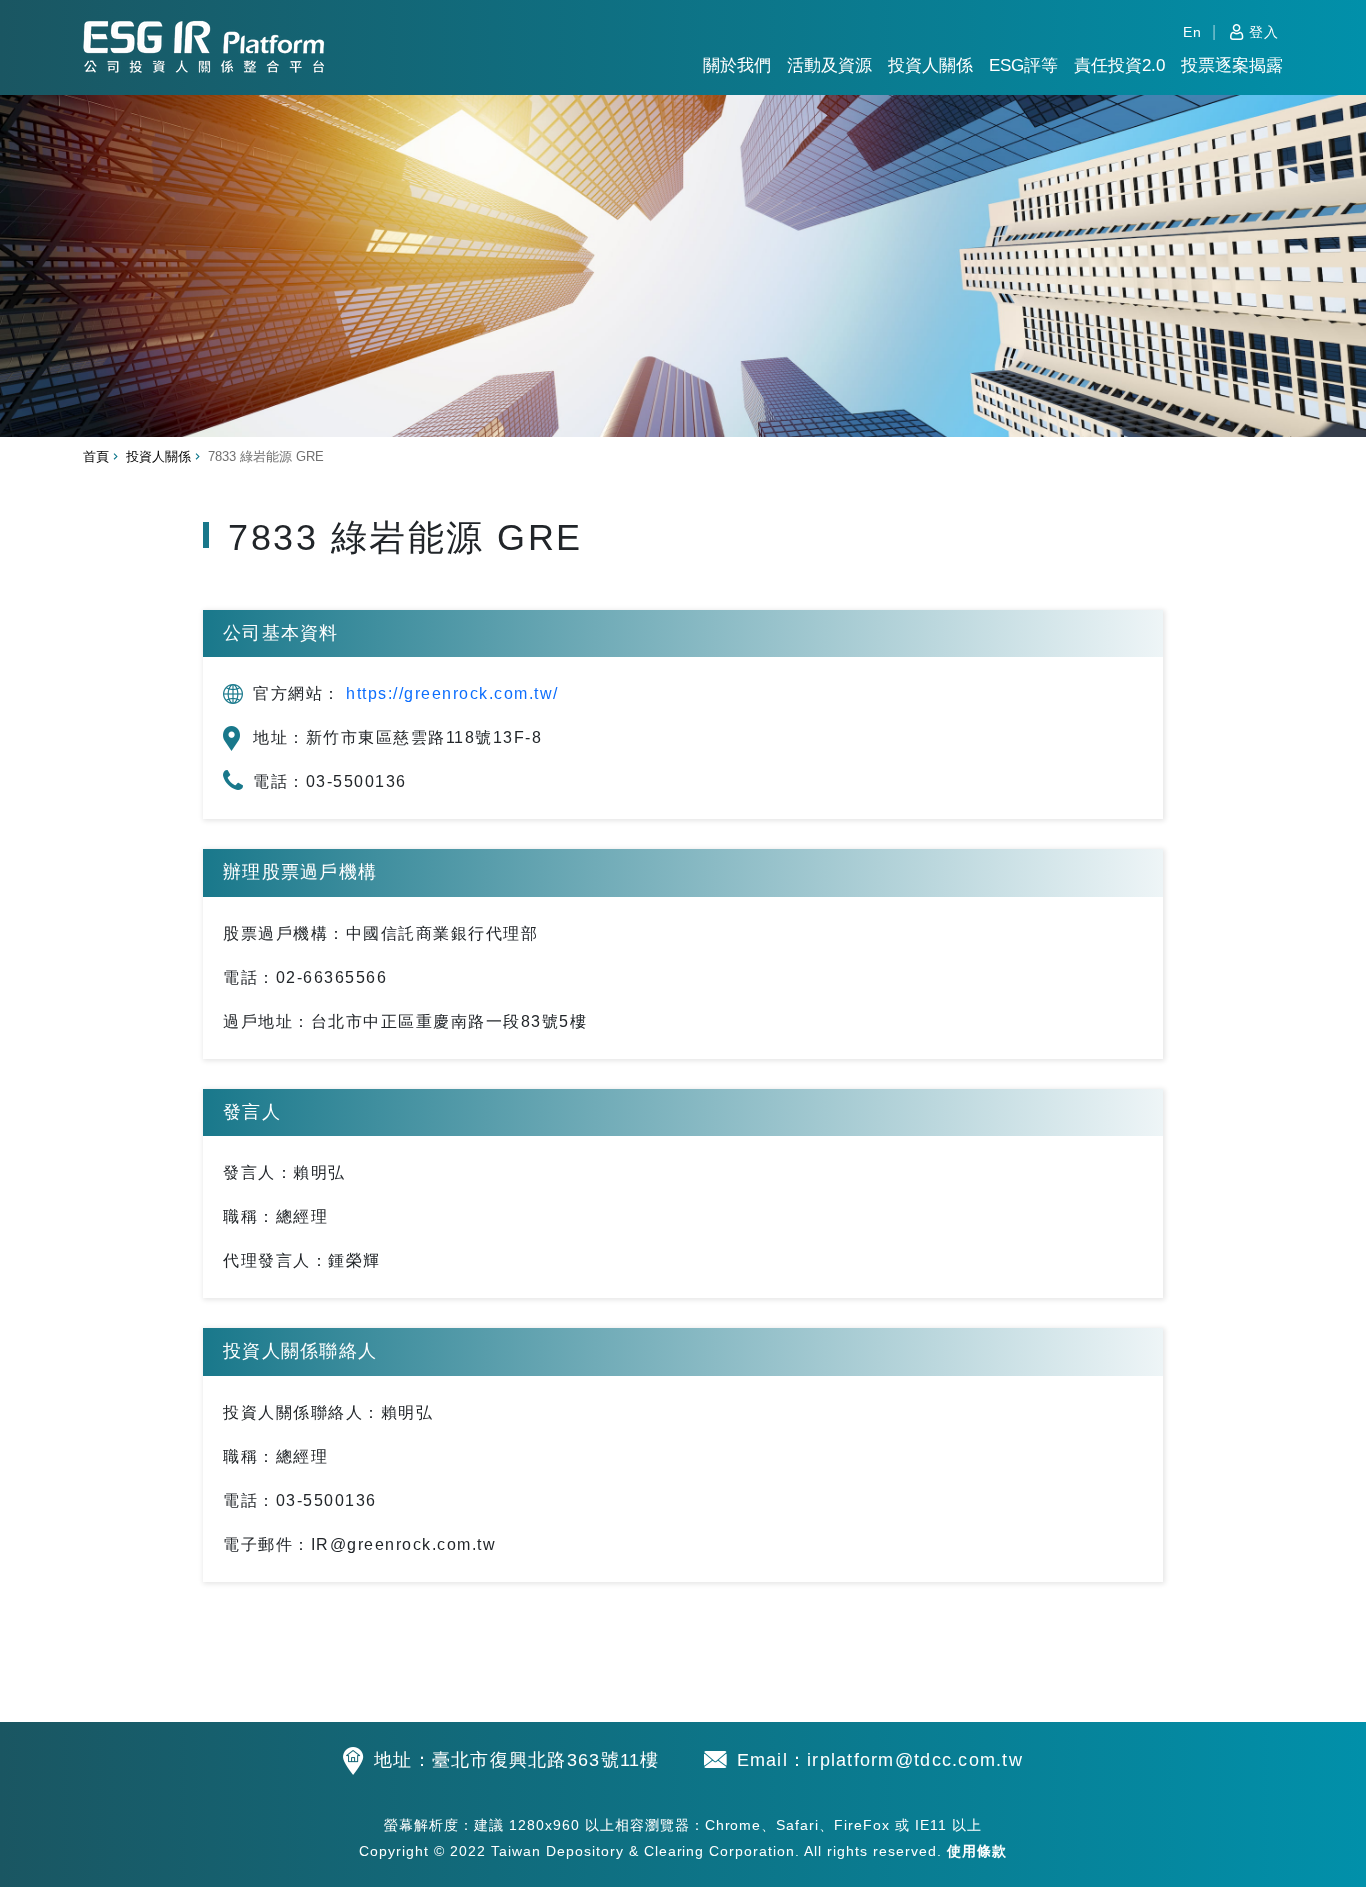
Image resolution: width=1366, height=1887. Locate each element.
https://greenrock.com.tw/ (452, 693)
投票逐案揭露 (1232, 65)
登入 (1264, 32)
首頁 (96, 456)
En (1192, 32)
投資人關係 (930, 65)
